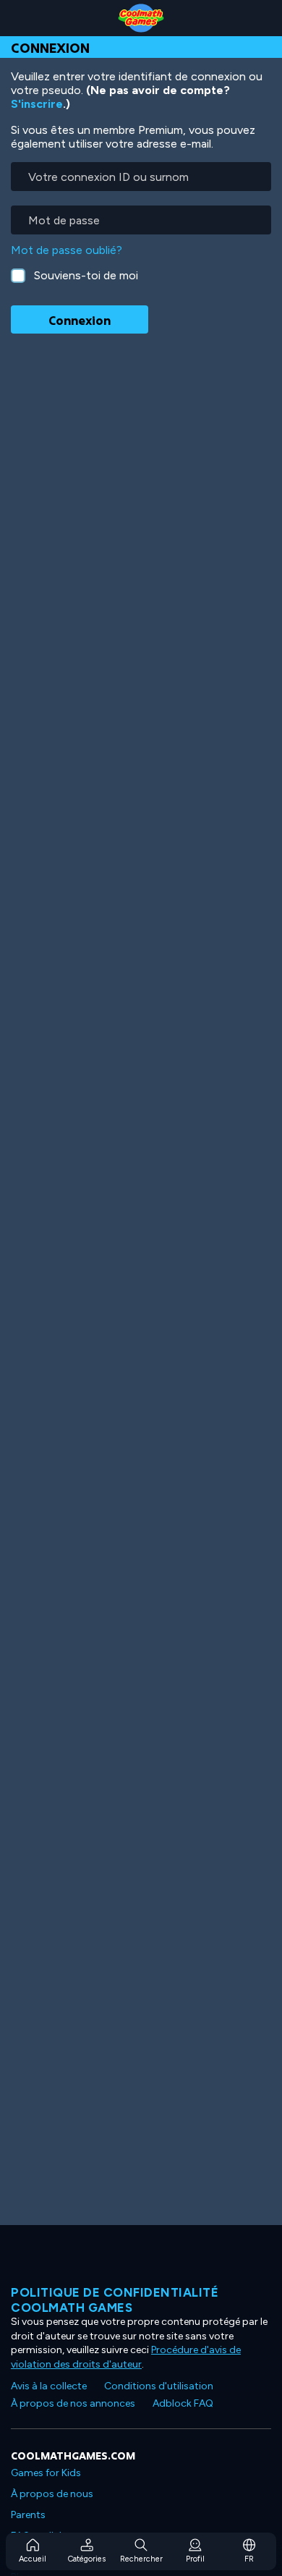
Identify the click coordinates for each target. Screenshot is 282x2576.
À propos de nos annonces (73, 2403)
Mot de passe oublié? (67, 250)
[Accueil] (141, 18)
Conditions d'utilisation (159, 2386)
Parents (28, 2515)
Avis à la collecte (49, 2386)
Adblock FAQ (183, 2403)
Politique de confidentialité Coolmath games (115, 2300)
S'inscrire (37, 104)
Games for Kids (46, 2473)
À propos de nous (52, 2494)
